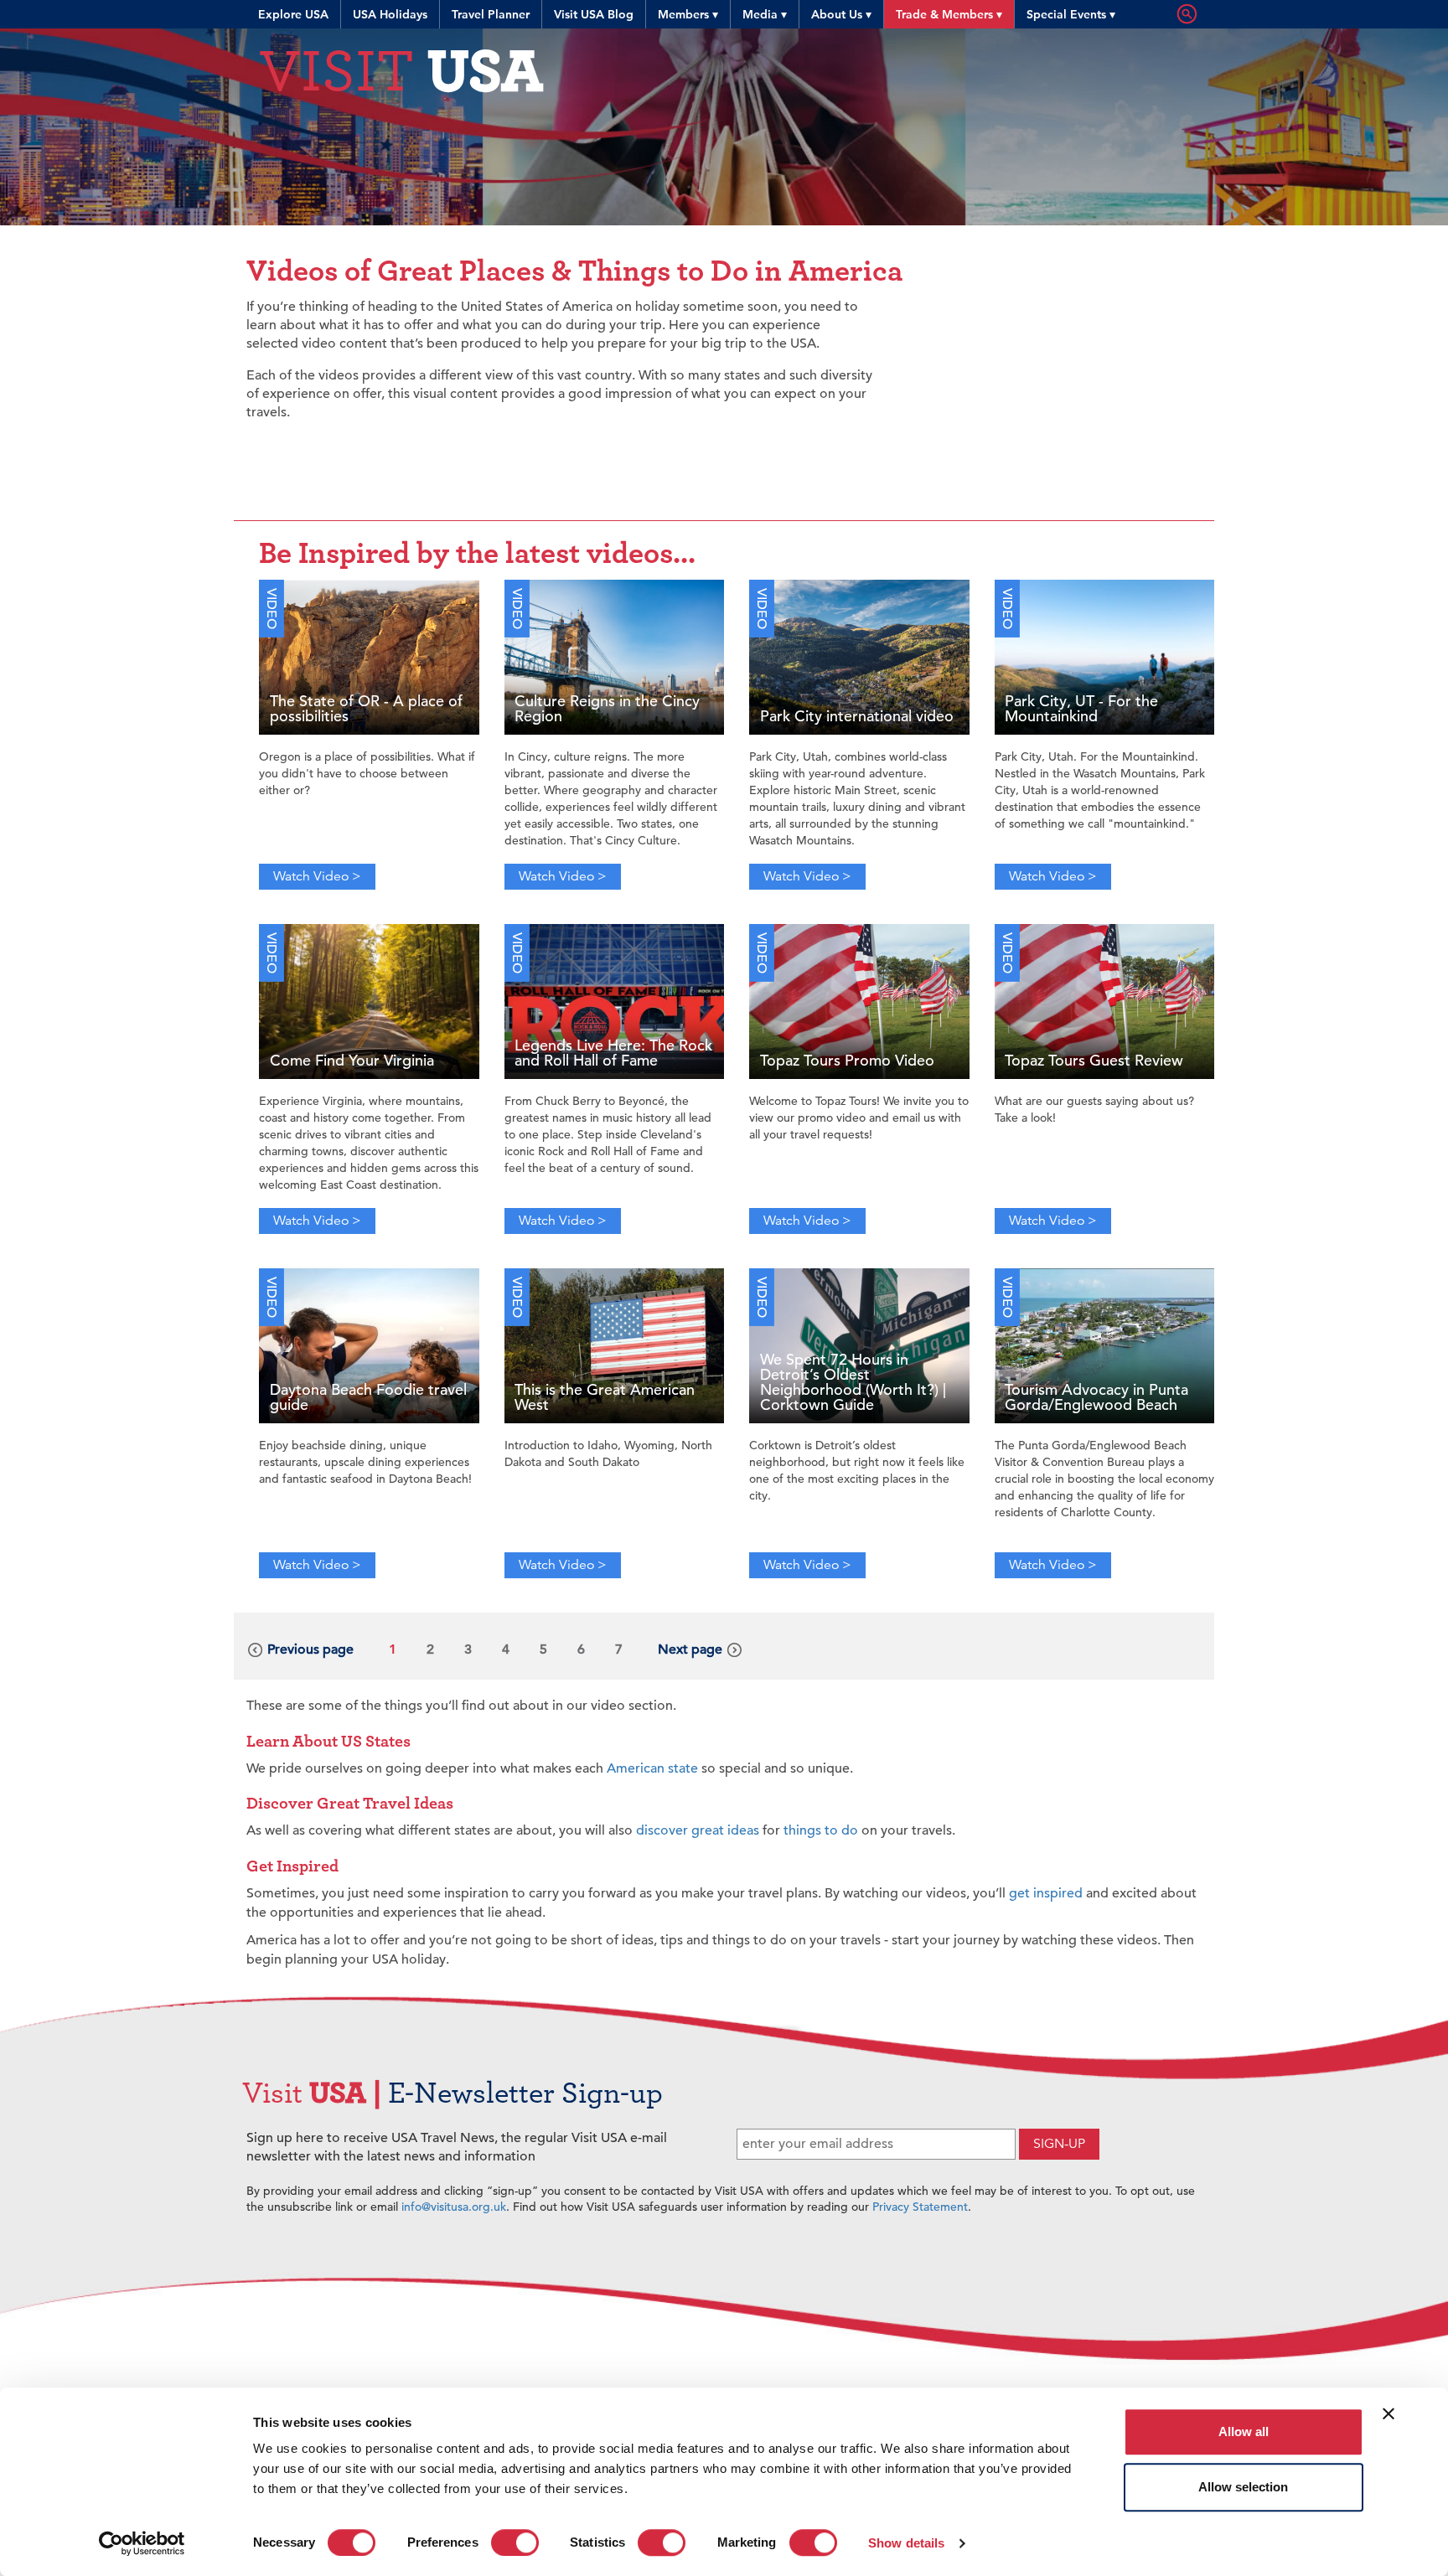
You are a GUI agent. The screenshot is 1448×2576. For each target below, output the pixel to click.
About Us (841, 14)
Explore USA (293, 14)
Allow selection (1243, 2487)
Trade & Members (949, 14)
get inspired (1046, 1893)
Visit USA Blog (594, 14)
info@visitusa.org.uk (454, 2207)
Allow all (1244, 2431)
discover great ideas (698, 1830)
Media (765, 14)
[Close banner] (1389, 2413)
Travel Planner (491, 14)
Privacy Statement (920, 2207)
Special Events (1071, 14)
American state (652, 1768)
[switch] (515, 2542)
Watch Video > (317, 876)
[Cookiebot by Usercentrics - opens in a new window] (142, 2543)
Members (688, 14)
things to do (821, 1830)
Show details (906, 2543)
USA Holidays (390, 14)
